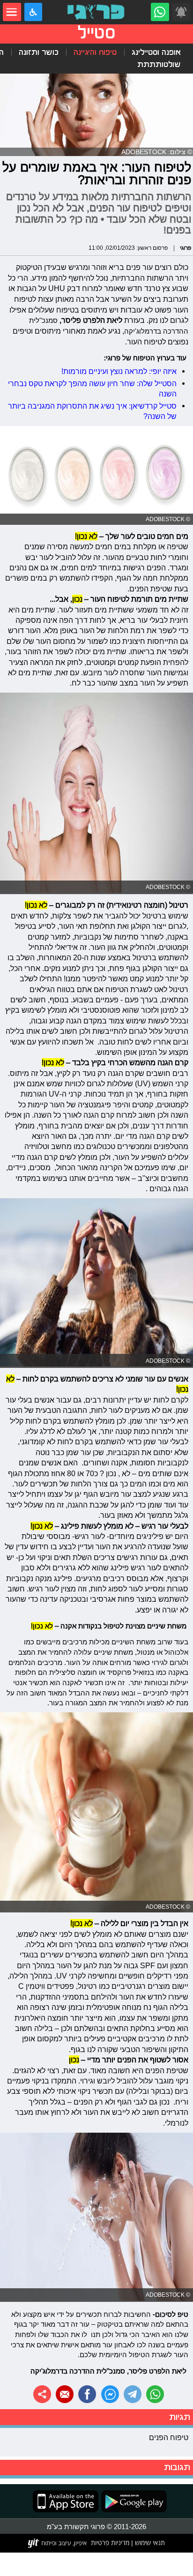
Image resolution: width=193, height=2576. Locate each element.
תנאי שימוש (149, 2543)
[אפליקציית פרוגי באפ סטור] (66, 2501)
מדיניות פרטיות (110, 2543)
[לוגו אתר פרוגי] (97, 12)
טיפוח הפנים (169, 2437)
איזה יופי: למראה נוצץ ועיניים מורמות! (119, 371)
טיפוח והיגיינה (95, 52)
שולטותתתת (159, 64)
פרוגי (186, 248)
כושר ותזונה (39, 52)
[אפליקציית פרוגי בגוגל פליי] (133, 2501)
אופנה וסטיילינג (156, 52)
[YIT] (58, 2543)
